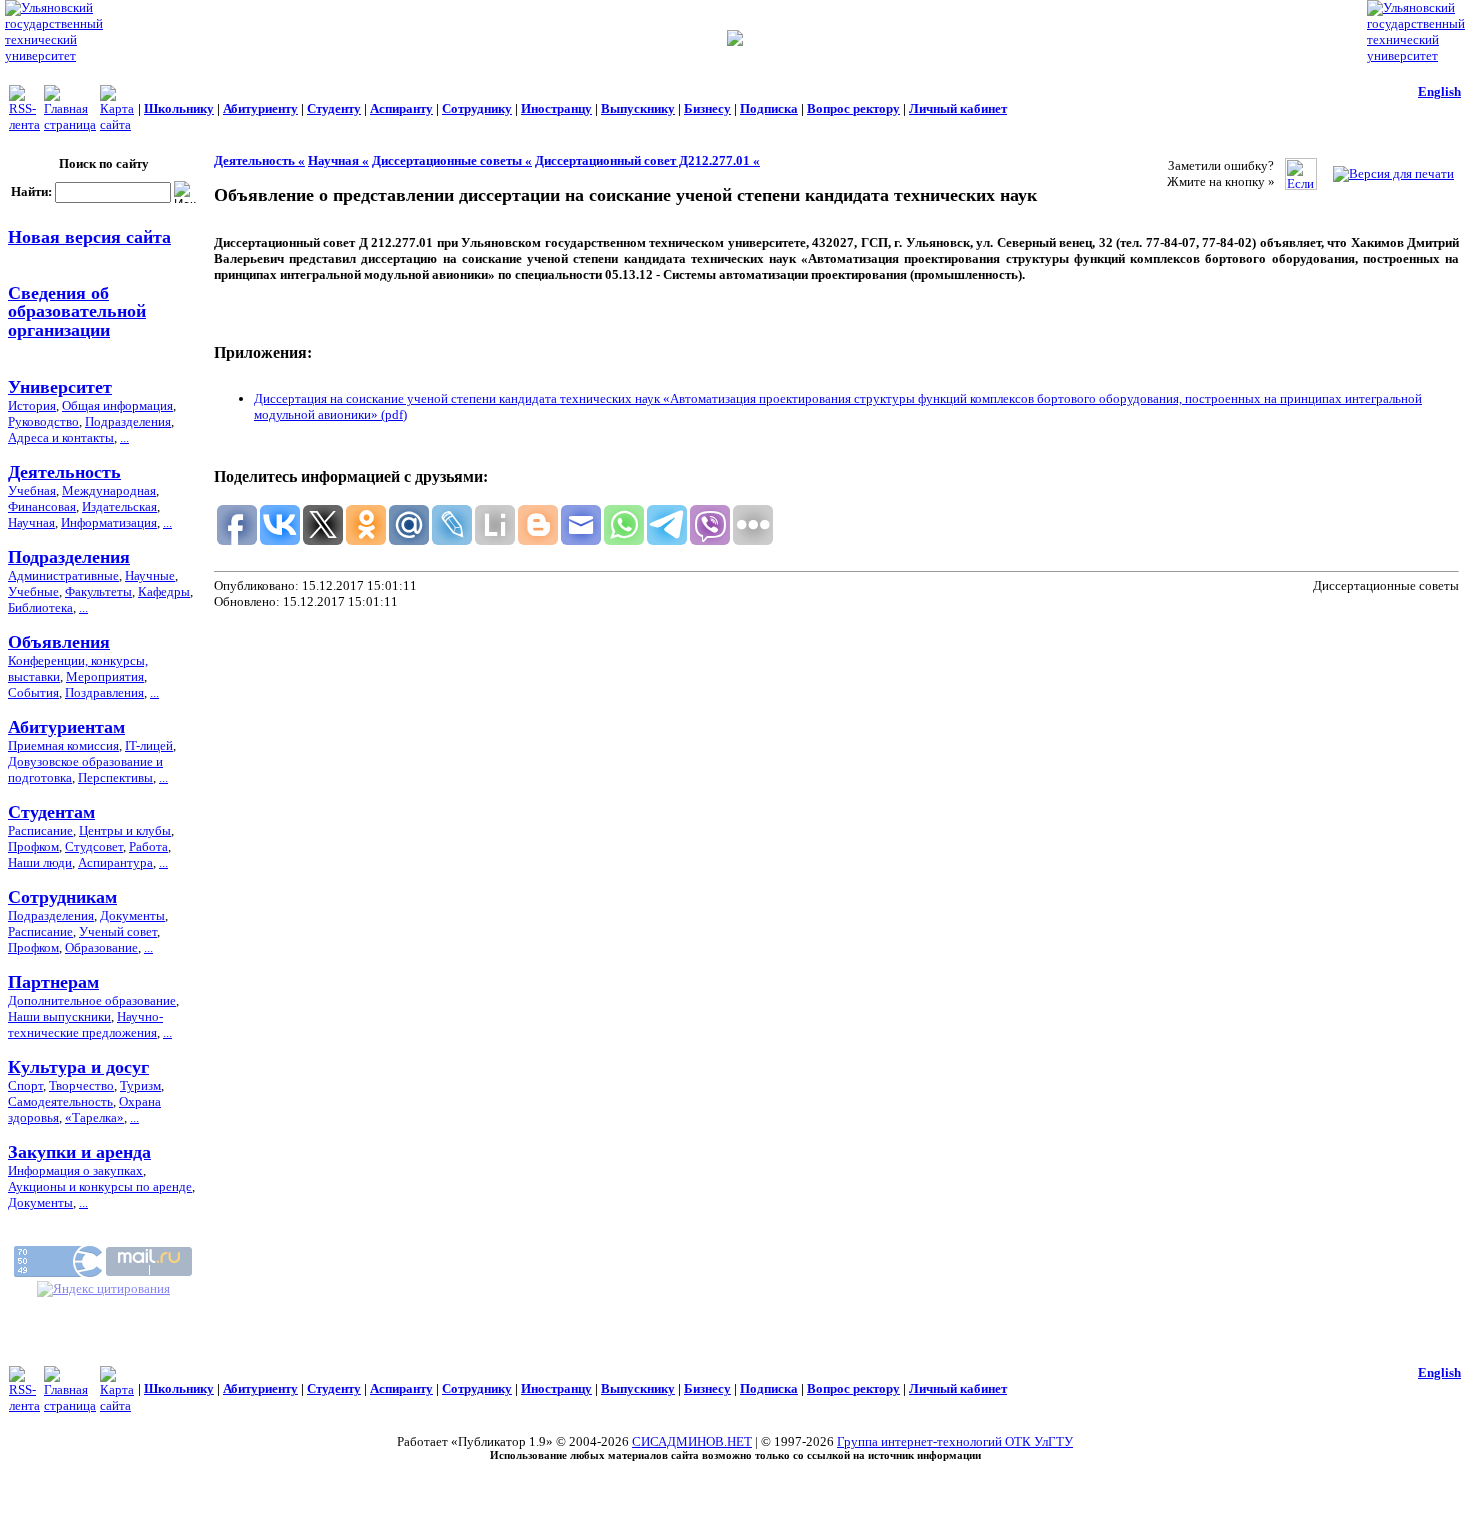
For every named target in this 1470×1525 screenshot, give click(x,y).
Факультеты (98, 591)
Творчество (81, 1085)
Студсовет (94, 846)
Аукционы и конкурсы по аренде (100, 1186)
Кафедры (164, 591)
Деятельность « (259, 160)
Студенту (334, 108)
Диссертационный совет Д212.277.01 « (647, 160)
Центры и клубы (125, 830)
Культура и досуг (78, 1067)
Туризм (140, 1085)
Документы (132, 915)
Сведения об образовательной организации (77, 311)
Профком (33, 846)
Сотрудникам (62, 897)
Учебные (33, 591)
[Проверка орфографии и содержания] (1301, 185)
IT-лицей (149, 745)
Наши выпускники (59, 1016)
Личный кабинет (958, 108)
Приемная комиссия (63, 745)
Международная (109, 490)
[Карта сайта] (117, 124)
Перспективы (115, 777)
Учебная (32, 490)
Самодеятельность (60, 1101)
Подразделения (128, 421)
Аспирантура (115, 862)
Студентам (51, 812)
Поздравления (104, 692)
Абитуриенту (260, 108)
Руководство (43, 421)
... (124, 437)
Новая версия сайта (89, 237)
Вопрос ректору (853, 108)
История (32, 405)
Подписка (769, 108)
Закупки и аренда (79, 1152)
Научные (150, 575)
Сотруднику (477, 108)
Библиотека (40, 607)
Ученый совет (118, 931)
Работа (148, 846)
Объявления (59, 642)
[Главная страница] (70, 124)
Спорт (25, 1085)
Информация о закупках (75, 1170)
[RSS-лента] (24, 124)
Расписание (40, 830)
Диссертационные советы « (452, 160)
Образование (101, 947)
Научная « (338, 160)
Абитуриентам (66, 727)
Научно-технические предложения (85, 1024)
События (33, 692)
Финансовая (42, 506)
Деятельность (64, 472)
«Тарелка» (94, 1117)
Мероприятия (105, 676)
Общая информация (117, 405)
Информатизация (109, 522)
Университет (60, 387)
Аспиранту (401, 108)
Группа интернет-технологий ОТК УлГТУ (955, 1441)
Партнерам (53, 982)
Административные (63, 575)
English (1439, 91)
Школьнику (179, 108)
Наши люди (40, 862)
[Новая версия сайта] (735, 41)
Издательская (119, 506)
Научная (31, 522)
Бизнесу (707, 108)
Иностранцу (556, 108)
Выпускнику (638, 108)
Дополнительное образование (92, 1000)
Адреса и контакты (61, 437)
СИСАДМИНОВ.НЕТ (692, 1441)
